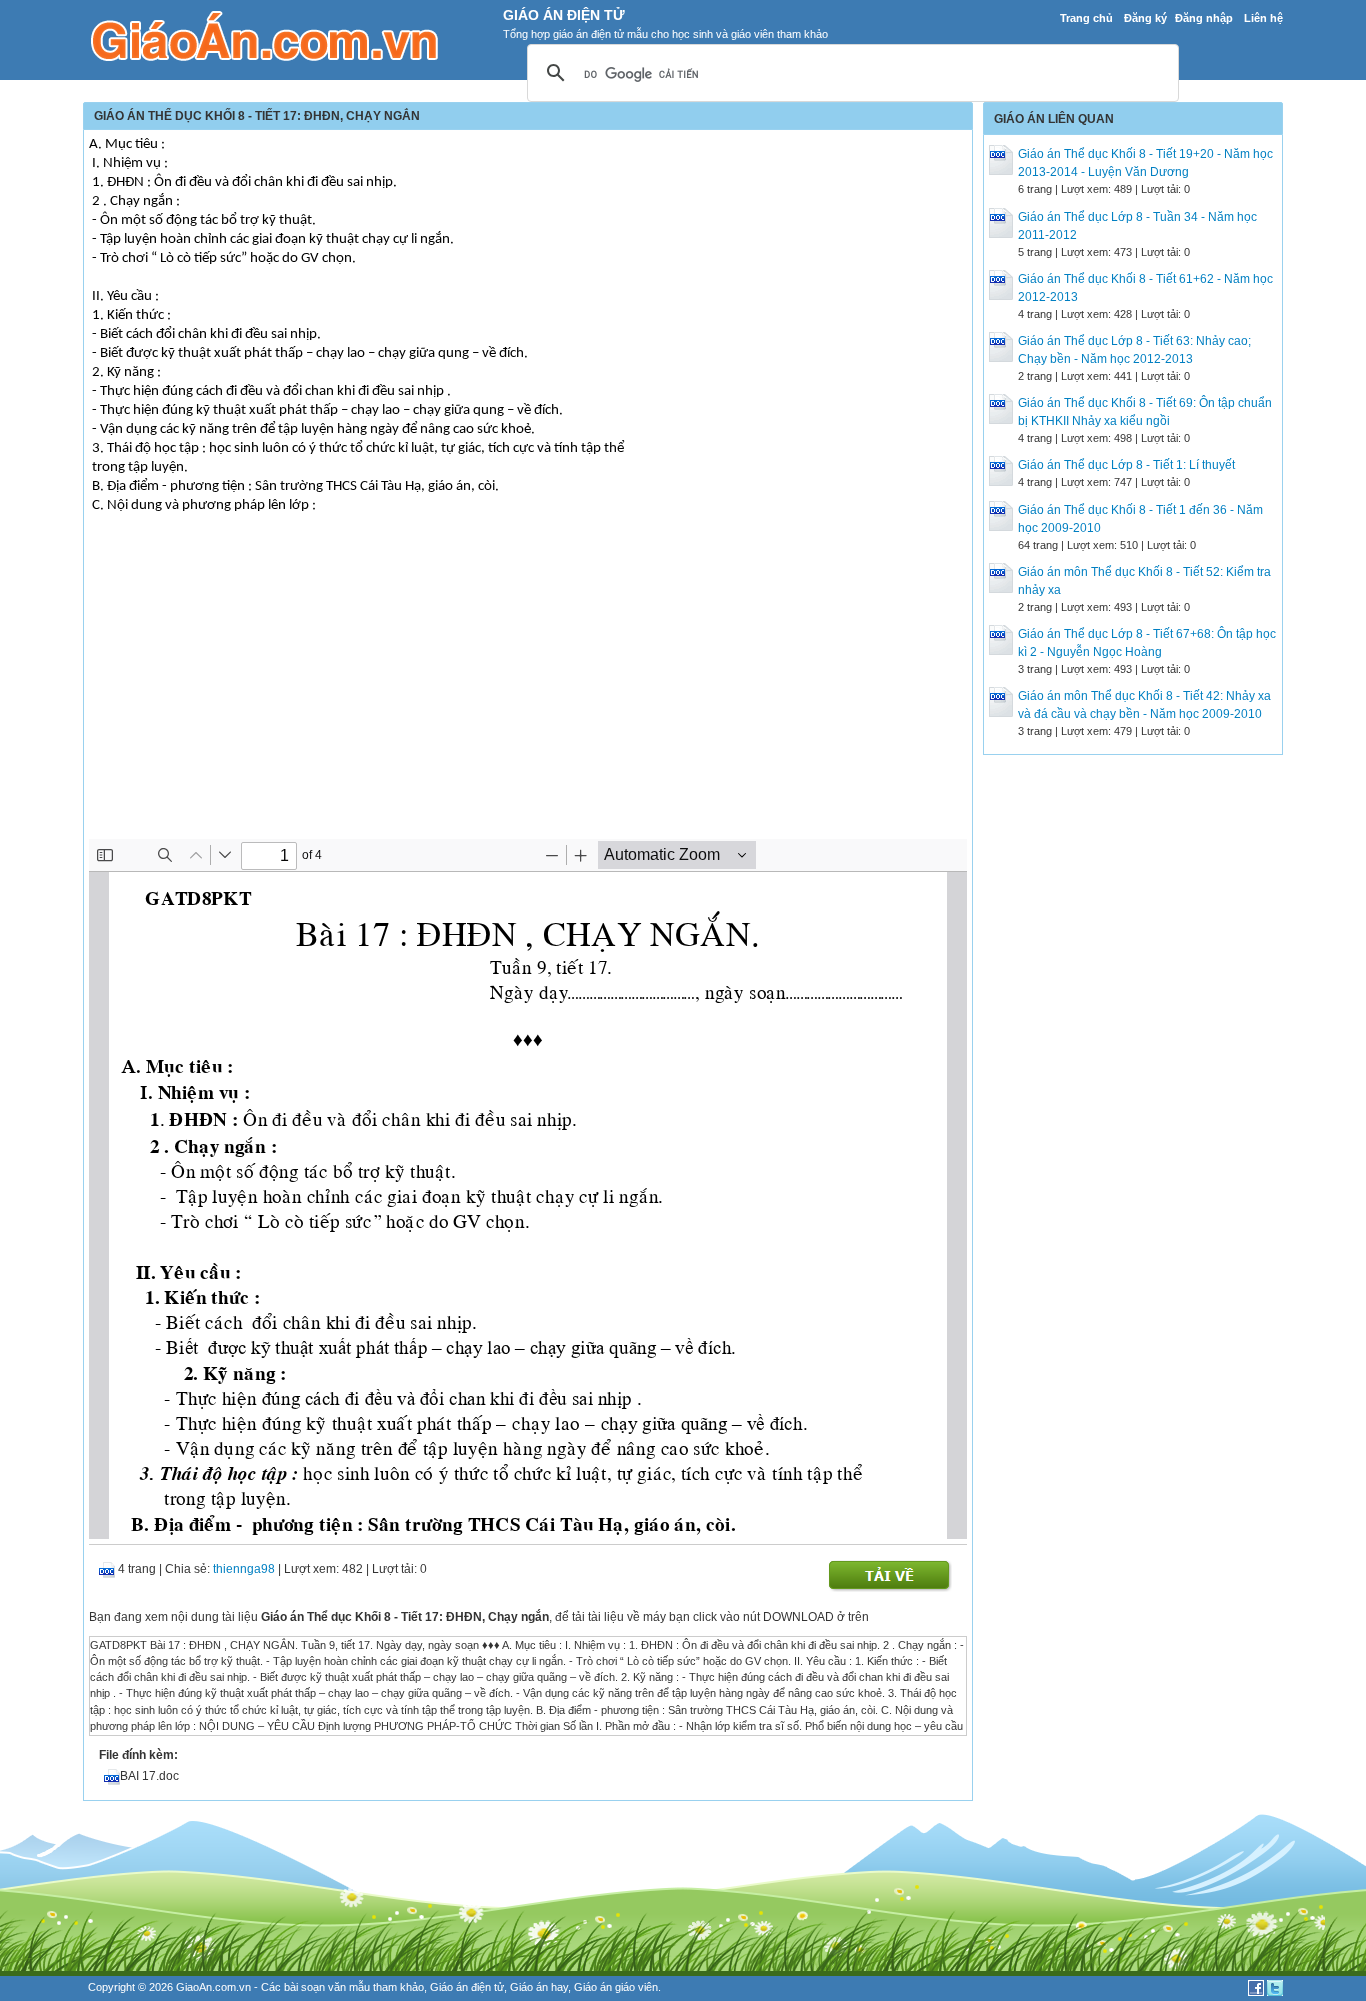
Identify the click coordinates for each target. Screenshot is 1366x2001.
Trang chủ (1086, 18)
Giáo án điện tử (467, 1987)
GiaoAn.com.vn (213, 1987)
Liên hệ (1263, 18)
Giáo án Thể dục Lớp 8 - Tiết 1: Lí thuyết (1126, 465)
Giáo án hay (539, 1987)
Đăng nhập (1204, 18)
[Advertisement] (528, 689)
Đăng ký (1145, 18)
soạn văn (323, 1987)
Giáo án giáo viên (616, 1987)
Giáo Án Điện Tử (564, 15)
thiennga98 (244, 1569)
